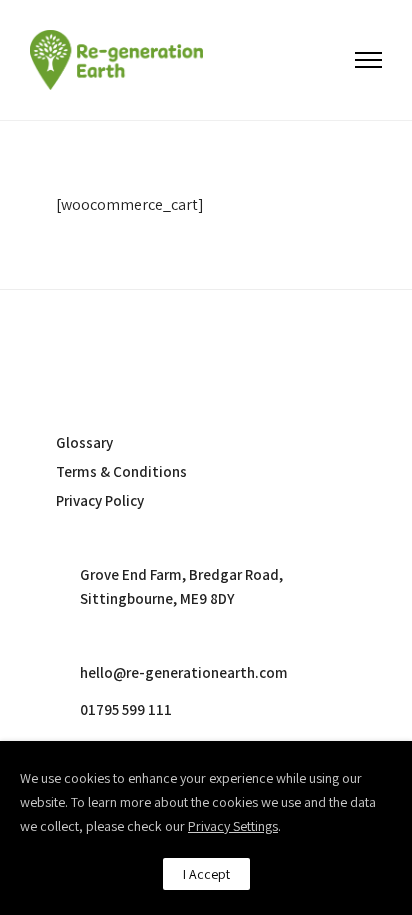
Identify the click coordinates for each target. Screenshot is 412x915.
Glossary (84, 442)
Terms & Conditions (121, 471)
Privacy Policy (100, 500)
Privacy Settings (233, 826)
